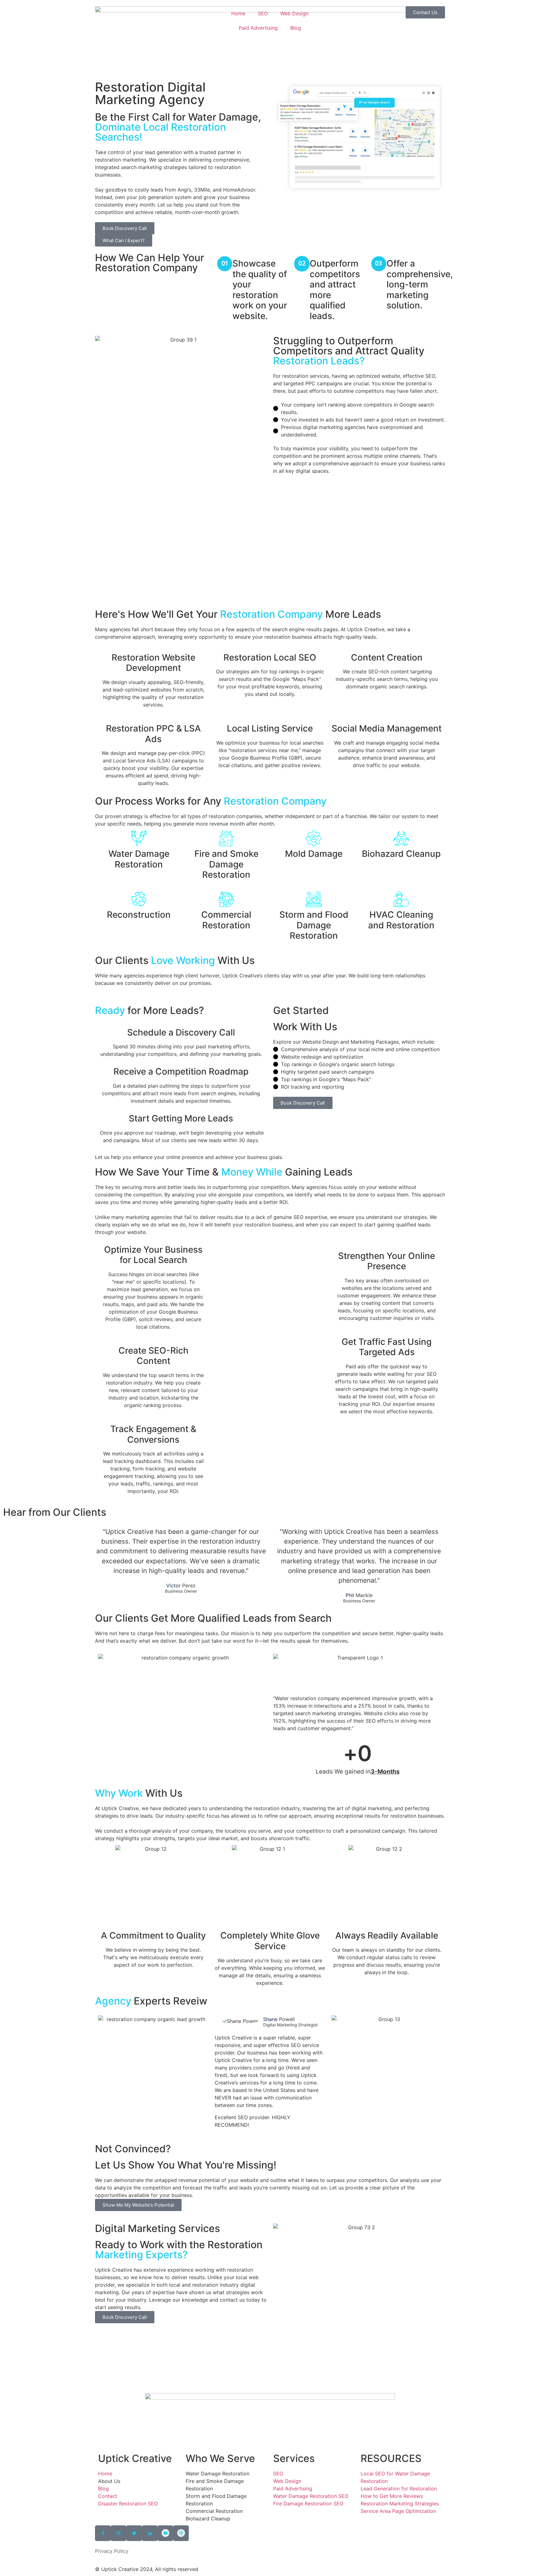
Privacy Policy (112, 2551)
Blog (296, 28)
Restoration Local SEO (270, 657)
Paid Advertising (258, 28)
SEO (263, 13)
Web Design (294, 13)
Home (238, 13)
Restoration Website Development (153, 663)
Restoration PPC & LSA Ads (153, 734)
